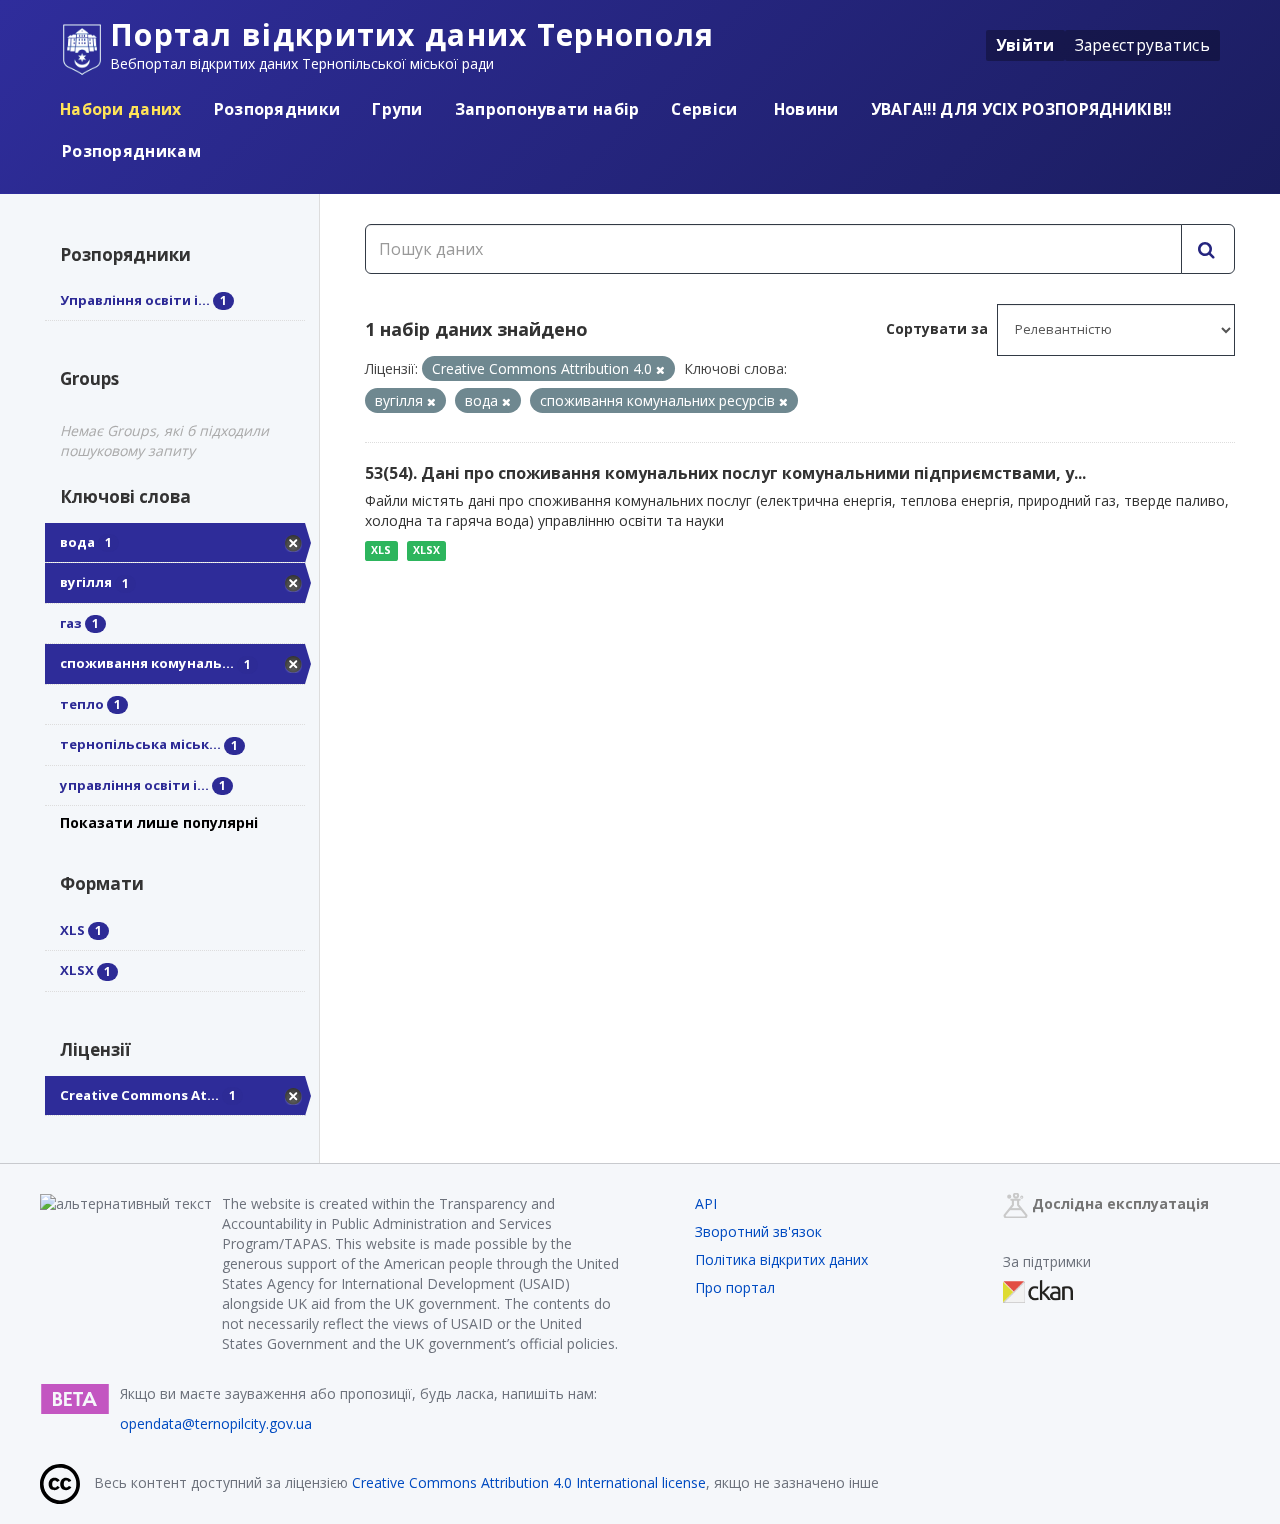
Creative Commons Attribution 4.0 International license (529, 1482)
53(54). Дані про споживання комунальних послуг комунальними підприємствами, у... (725, 473)
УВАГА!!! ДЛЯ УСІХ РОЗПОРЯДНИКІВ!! (1021, 109)
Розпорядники (277, 109)
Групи (397, 109)
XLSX (426, 550)
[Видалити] (660, 369)
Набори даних (121, 109)
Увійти (1025, 45)
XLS (381, 550)
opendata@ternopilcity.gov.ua (216, 1423)
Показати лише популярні (159, 822)
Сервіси (704, 109)
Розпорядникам (131, 151)
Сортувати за (937, 328)
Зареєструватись (1143, 45)
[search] (1208, 249)
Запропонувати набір (547, 109)
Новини (804, 109)
